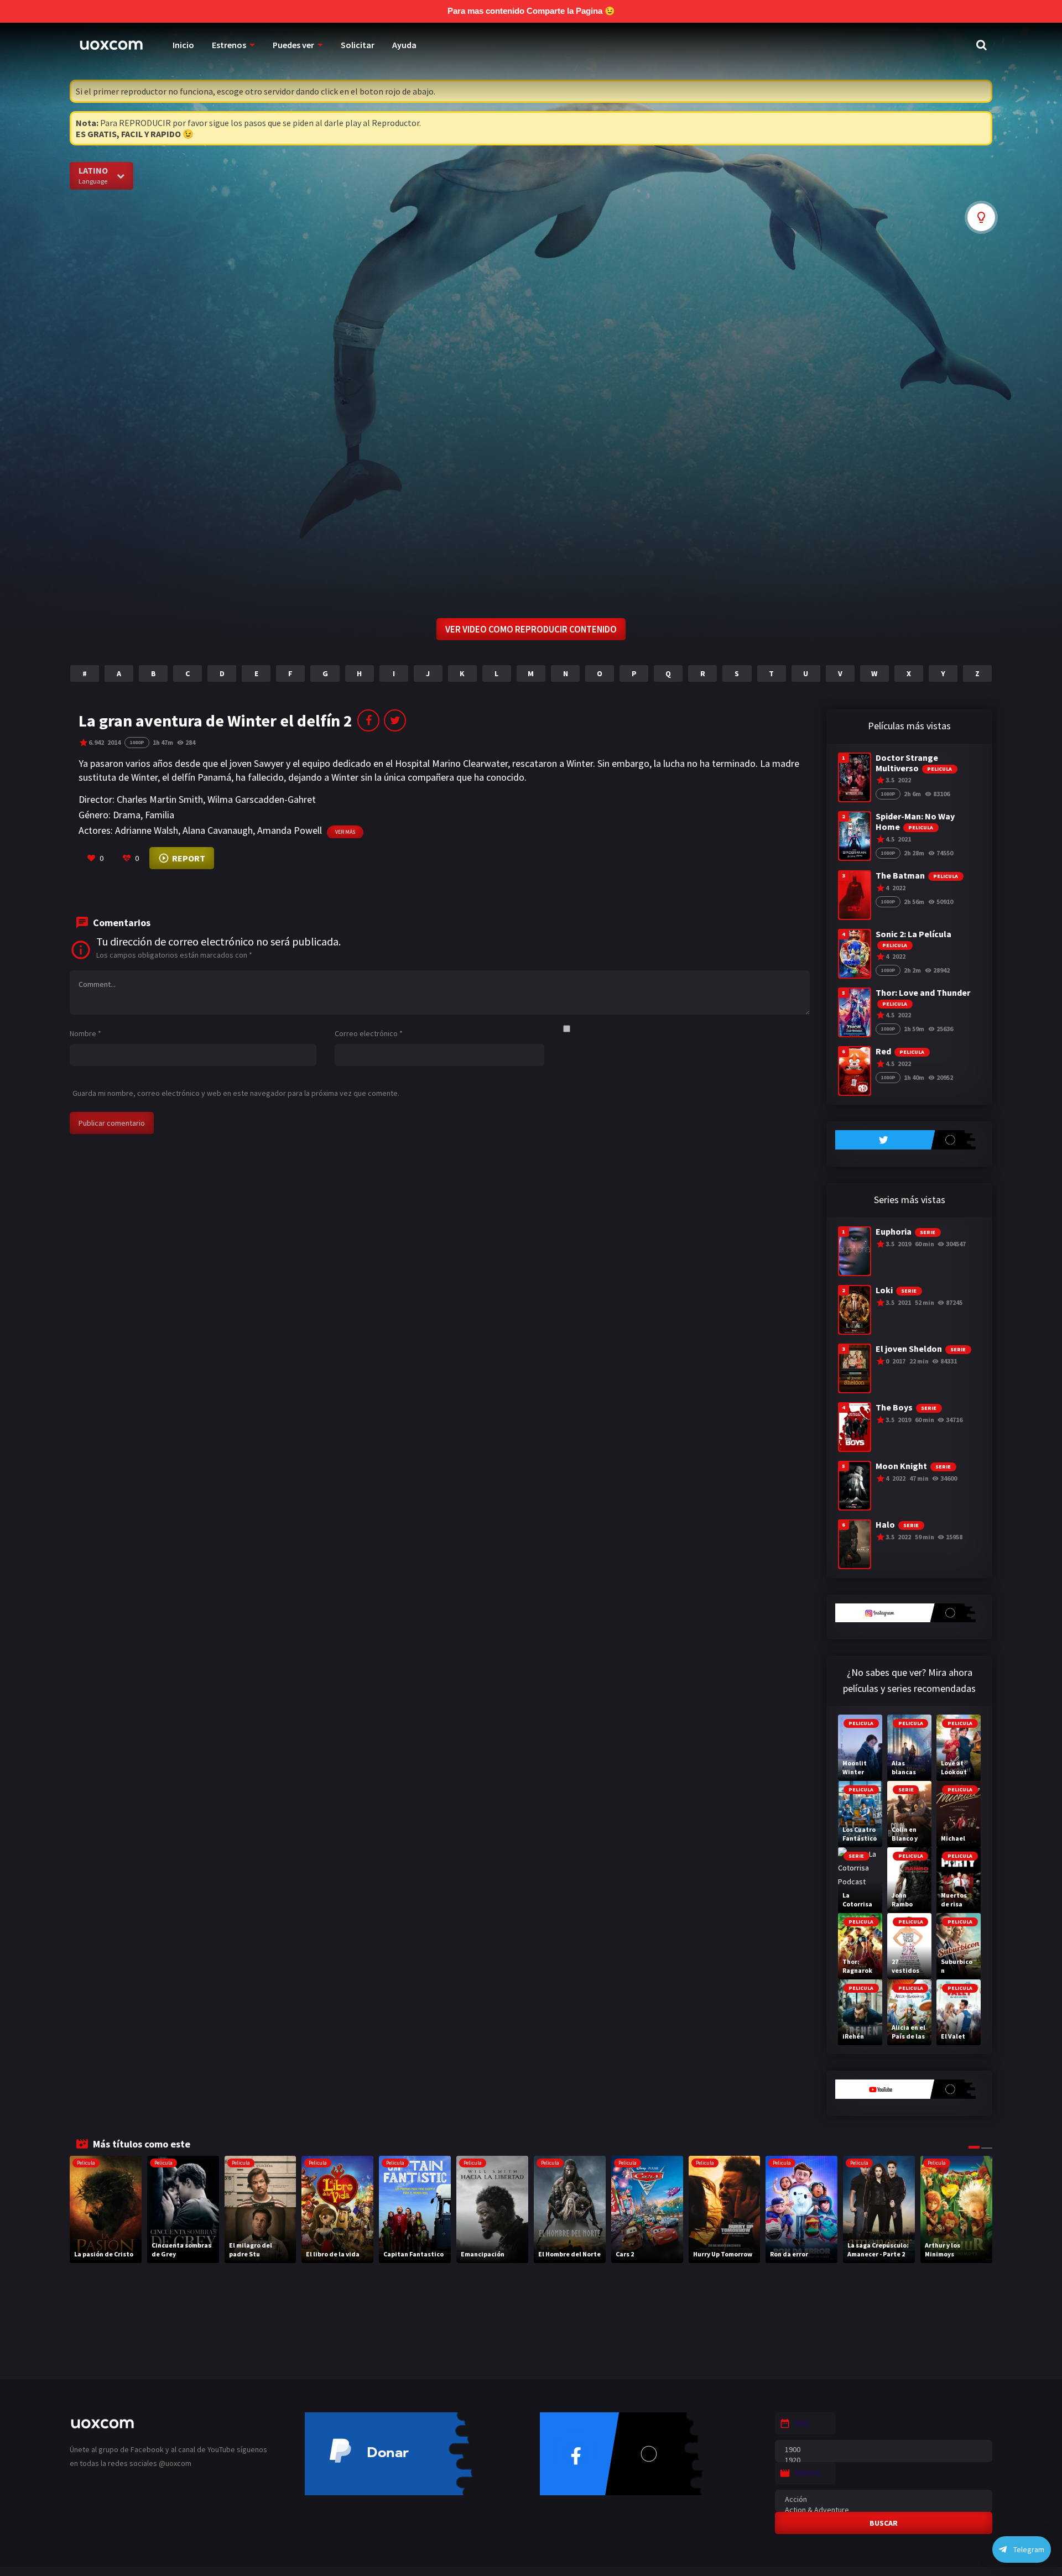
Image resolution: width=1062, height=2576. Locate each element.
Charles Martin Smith (160, 799)
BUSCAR (884, 2523)
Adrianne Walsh (147, 830)
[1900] (884, 2450)
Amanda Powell (290, 830)
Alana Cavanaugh (218, 830)
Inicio (183, 45)
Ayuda (404, 45)
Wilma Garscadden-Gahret (262, 799)
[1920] (884, 2460)
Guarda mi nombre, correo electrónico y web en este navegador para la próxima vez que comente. (236, 1093)
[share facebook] (368, 720)
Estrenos (229, 45)
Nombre (85, 1033)
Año (801, 2423)
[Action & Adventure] (884, 2510)
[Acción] (884, 2499)
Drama (127, 815)
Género (807, 2473)
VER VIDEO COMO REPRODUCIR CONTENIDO (531, 629)
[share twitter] (395, 720)
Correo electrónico (369, 1033)
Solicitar (358, 45)
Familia (160, 815)
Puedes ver (293, 45)
